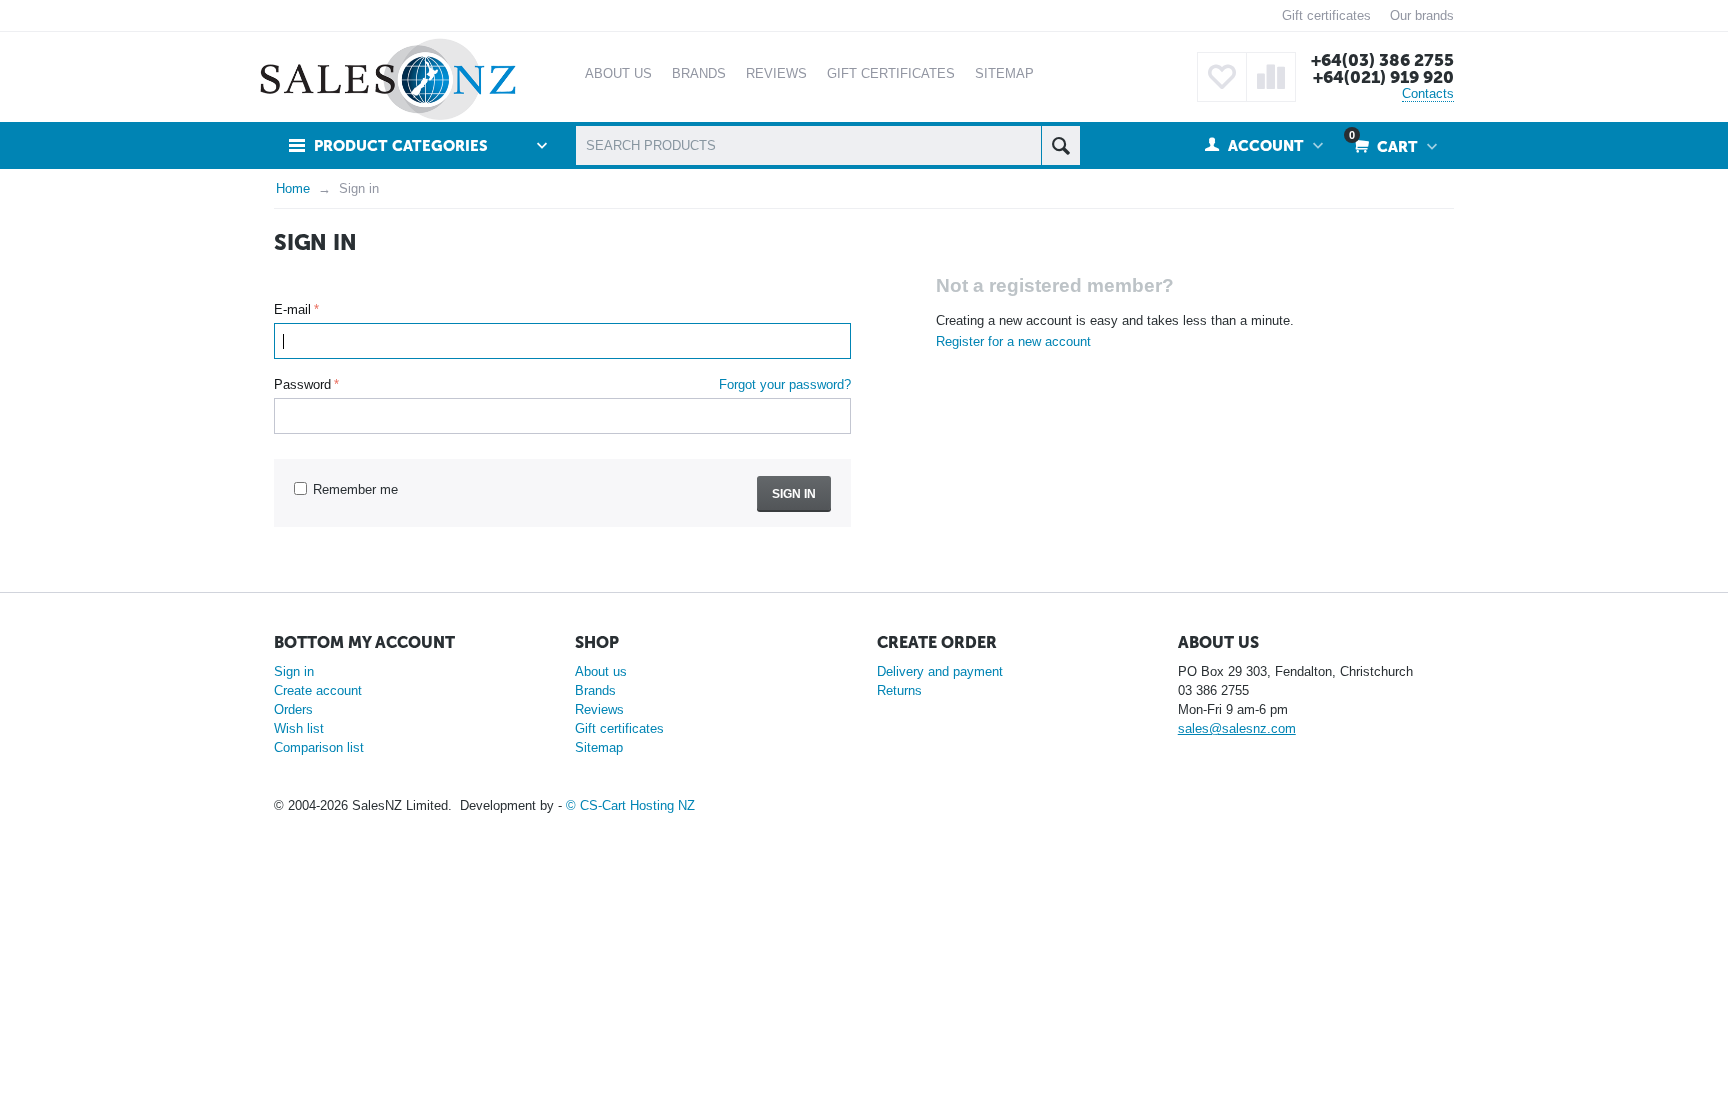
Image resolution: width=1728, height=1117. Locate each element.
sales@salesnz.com (1237, 728)
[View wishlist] (1222, 77)
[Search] (1060, 145)
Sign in (794, 494)
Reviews (599, 709)
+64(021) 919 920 (1383, 77)
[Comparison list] (1271, 77)
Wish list (299, 728)
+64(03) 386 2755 (1382, 60)
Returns (899, 690)
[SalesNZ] (388, 78)
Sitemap (599, 747)
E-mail (292, 309)
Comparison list (319, 747)
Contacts (1428, 93)
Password (302, 384)
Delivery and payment (940, 671)
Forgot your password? (785, 384)
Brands (595, 690)
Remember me (355, 489)
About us (601, 671)
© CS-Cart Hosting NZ (630, 805)
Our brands (1422, 15)
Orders (293, 709)
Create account (318, 690)
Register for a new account (1013, 341)
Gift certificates (1326, 15)
